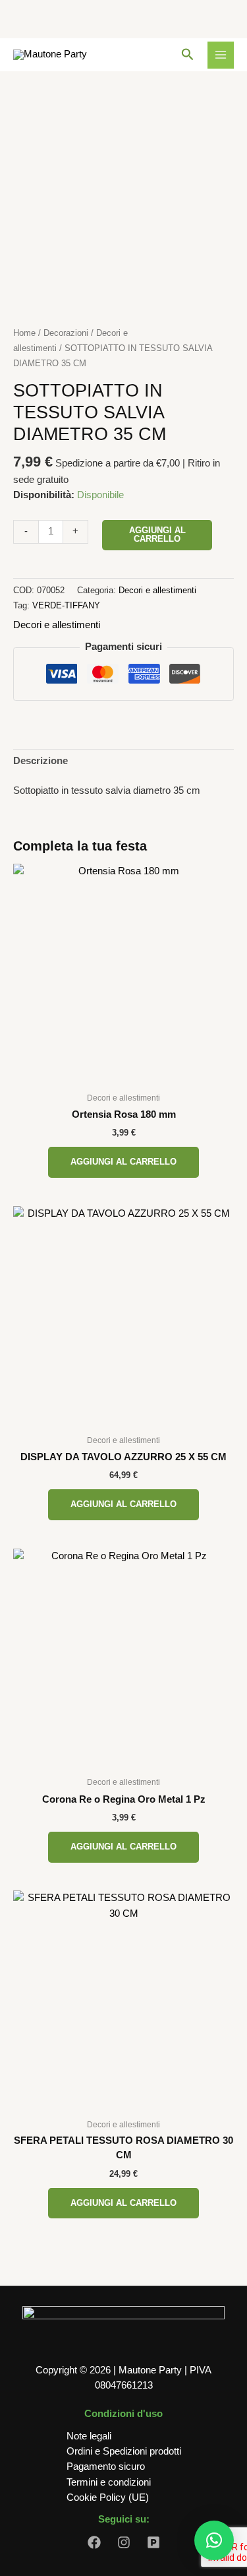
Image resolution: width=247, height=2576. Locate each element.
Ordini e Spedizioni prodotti (124, 2451)
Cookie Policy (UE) (108, 2497)
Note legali (89, 2436)
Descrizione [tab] (41, 761)
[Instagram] (124, 2542)
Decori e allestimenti (157, 590)
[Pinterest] (153, 2542)
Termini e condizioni (109, 2482)
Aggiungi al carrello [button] (123, 1162)
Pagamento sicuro (106, 2466)
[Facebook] (94, 2542)
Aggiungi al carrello (157, 534)
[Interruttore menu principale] (221, 55)
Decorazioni (66, 333)
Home (24, 333)
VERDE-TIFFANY (66, 605)
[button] (188, 55)
